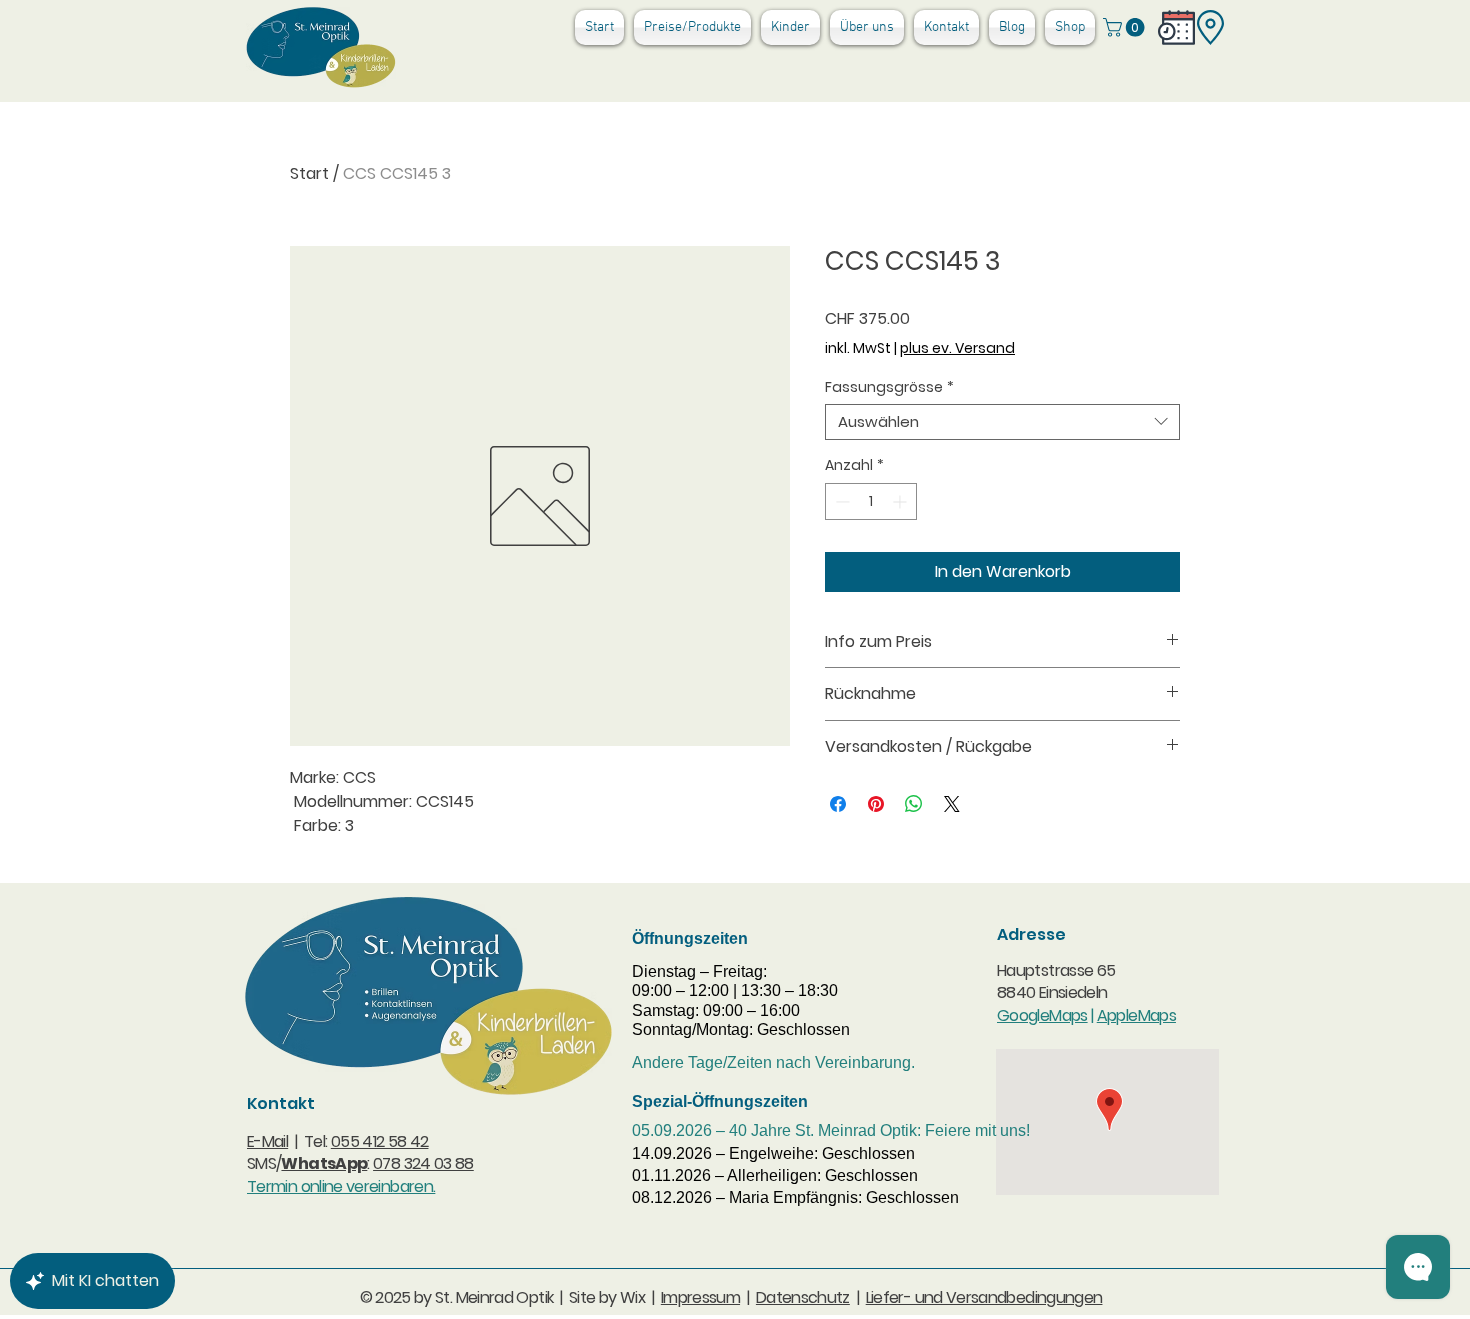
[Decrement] (840, 501)
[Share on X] (952, 804)
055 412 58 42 (380, 1141)
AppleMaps (1136, 1015)
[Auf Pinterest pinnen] (876, 804)
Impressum (700, 1297)
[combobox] (1002, 422)
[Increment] (901, 501)
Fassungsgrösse (889, 387)
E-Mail (267, 1141)
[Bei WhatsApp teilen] (914, 804)
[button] (1126, 27)
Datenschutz (803, 1297)
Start (309, 173)
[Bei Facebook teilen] (838, 804)
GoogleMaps (1042, 1015)
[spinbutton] (871, 501)
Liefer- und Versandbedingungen (984, 1297)
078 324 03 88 (423, 1163)
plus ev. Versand (957, 348)
